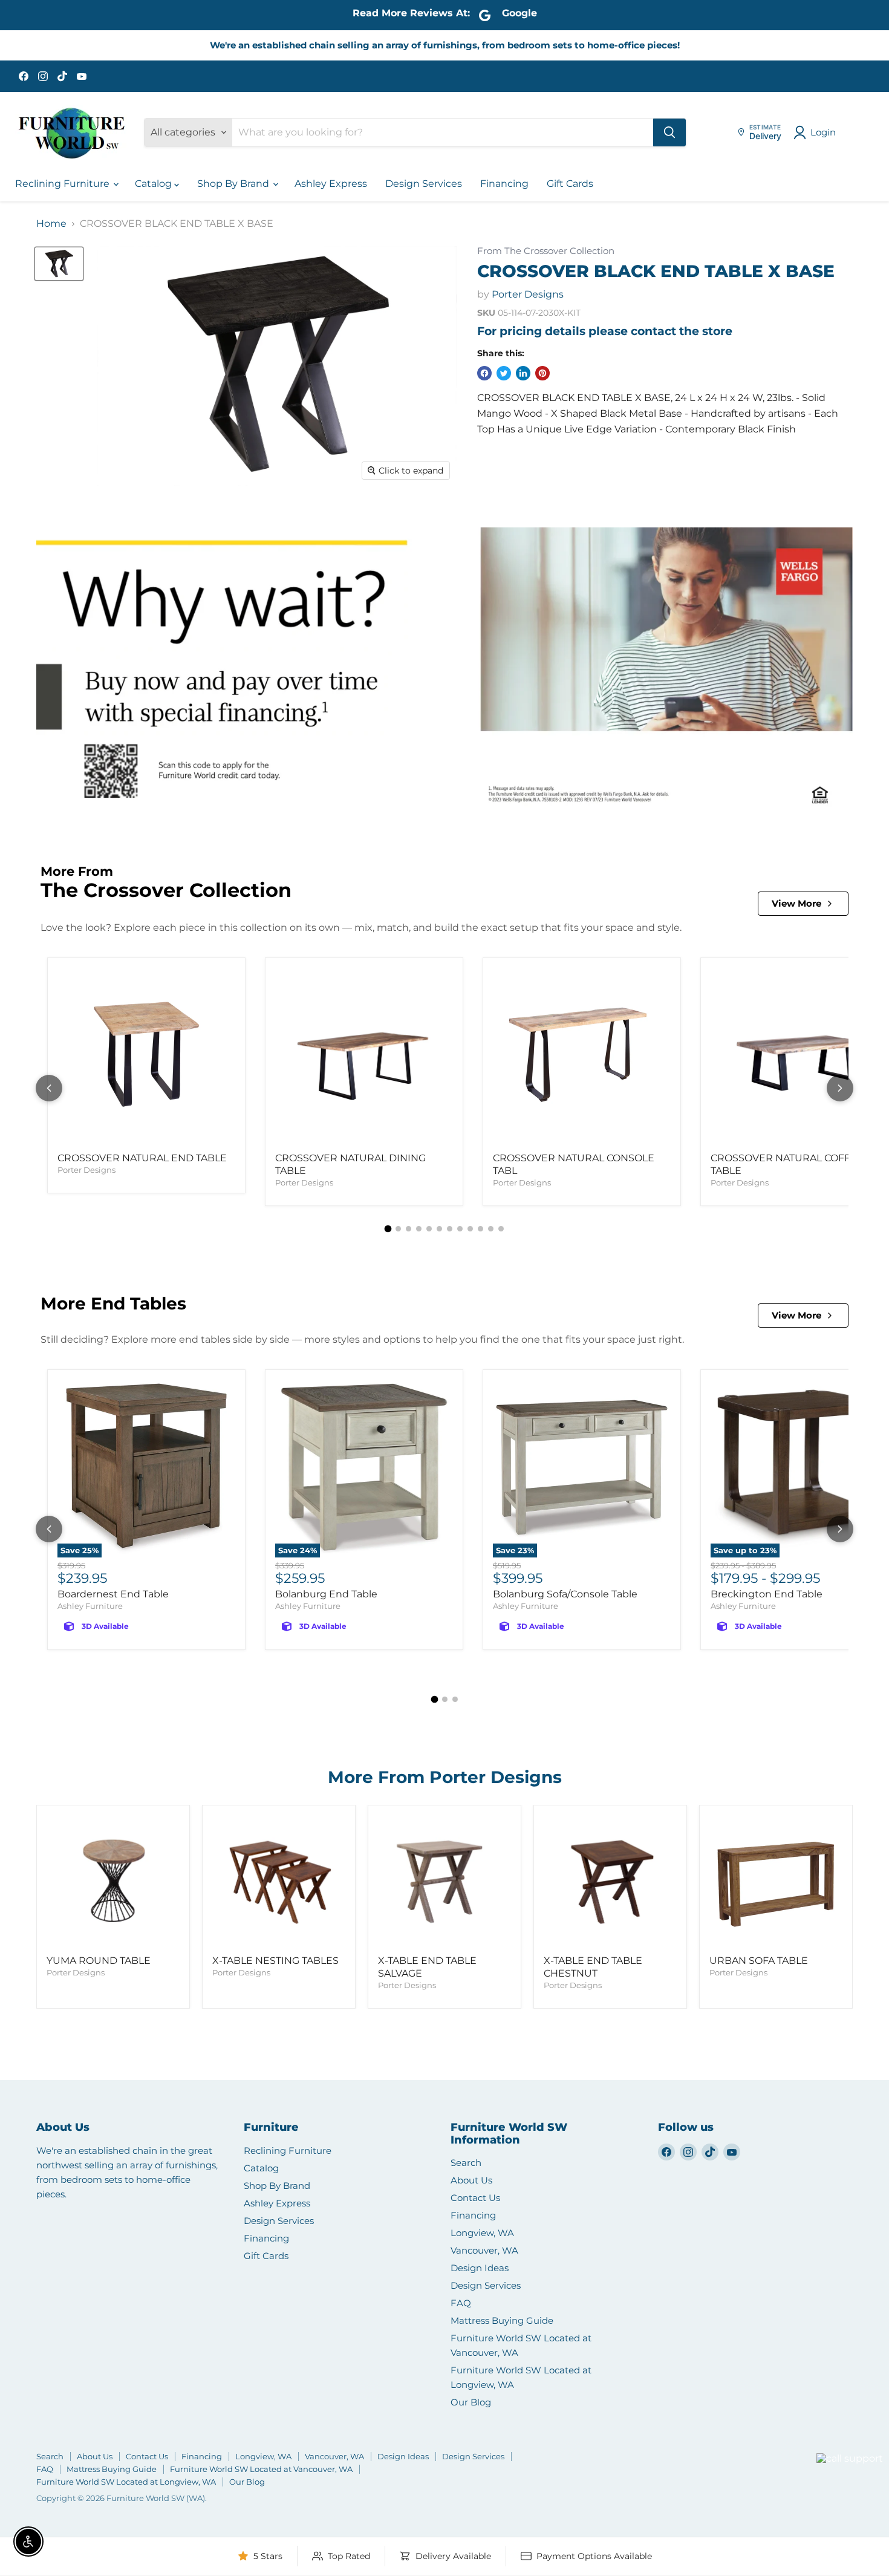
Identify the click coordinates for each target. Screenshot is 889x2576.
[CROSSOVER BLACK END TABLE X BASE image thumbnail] (59, 264)
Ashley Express (331, 184)
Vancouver (834, 2436)
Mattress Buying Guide (502, 2320)
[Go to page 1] (388, 1229)
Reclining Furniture (63, 184)
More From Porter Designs (445, 1777)
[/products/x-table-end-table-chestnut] (610, 1882)
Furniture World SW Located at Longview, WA (126, 2482)
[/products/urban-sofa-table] (776, 1882)
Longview (787, 2473)
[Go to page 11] (491, 1229)
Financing (504, 184)
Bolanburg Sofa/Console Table (565, 1594)
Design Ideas (480, 2268)
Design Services (424, 184)
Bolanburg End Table (326, 1594)
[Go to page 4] (419, 1229)
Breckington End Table (767, 1594)
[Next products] (840, 1088)
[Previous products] (49, 1088)
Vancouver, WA (484, 2250)
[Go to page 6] (439, 1229)
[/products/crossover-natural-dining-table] (364, 1057)
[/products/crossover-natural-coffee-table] (799, 1057)
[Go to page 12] (501, 1229)
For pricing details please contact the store (605, 331)
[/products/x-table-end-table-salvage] (444, 1882)
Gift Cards (570, 184)
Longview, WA (482, 2233)
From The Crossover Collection (546, 251)
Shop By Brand (234, 184)
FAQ (461, 2303)
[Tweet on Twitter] (504, 373)
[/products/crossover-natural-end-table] (146, 1057)
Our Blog (471, 2402)
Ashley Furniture (90, 1606)
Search (466, 2163)
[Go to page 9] (470, 1229)
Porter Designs (528, 294)
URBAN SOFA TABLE (759, 1961)
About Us (471, 2180)
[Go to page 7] (450, 1229)
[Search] (669, 132)
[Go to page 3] (409, 1229)
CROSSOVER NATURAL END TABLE (142, 1158)
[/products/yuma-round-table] (113, 1882)
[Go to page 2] (398, 1229)
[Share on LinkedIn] (523, 373)
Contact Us (475, 2198)
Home (51, 224)
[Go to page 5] (429, 1229)
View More (796, 903)
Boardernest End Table (113, 1594)
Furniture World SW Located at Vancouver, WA (261, 2469)
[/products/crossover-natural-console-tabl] (582, 1057)
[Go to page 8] (460, 1229)
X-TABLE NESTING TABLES (275, 1961)
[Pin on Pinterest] (542, 373)
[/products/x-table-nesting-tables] (279, 1882)
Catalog (155, 184)
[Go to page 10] (480, 1229)
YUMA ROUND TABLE (99, 1961)
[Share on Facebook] (484, 373)
